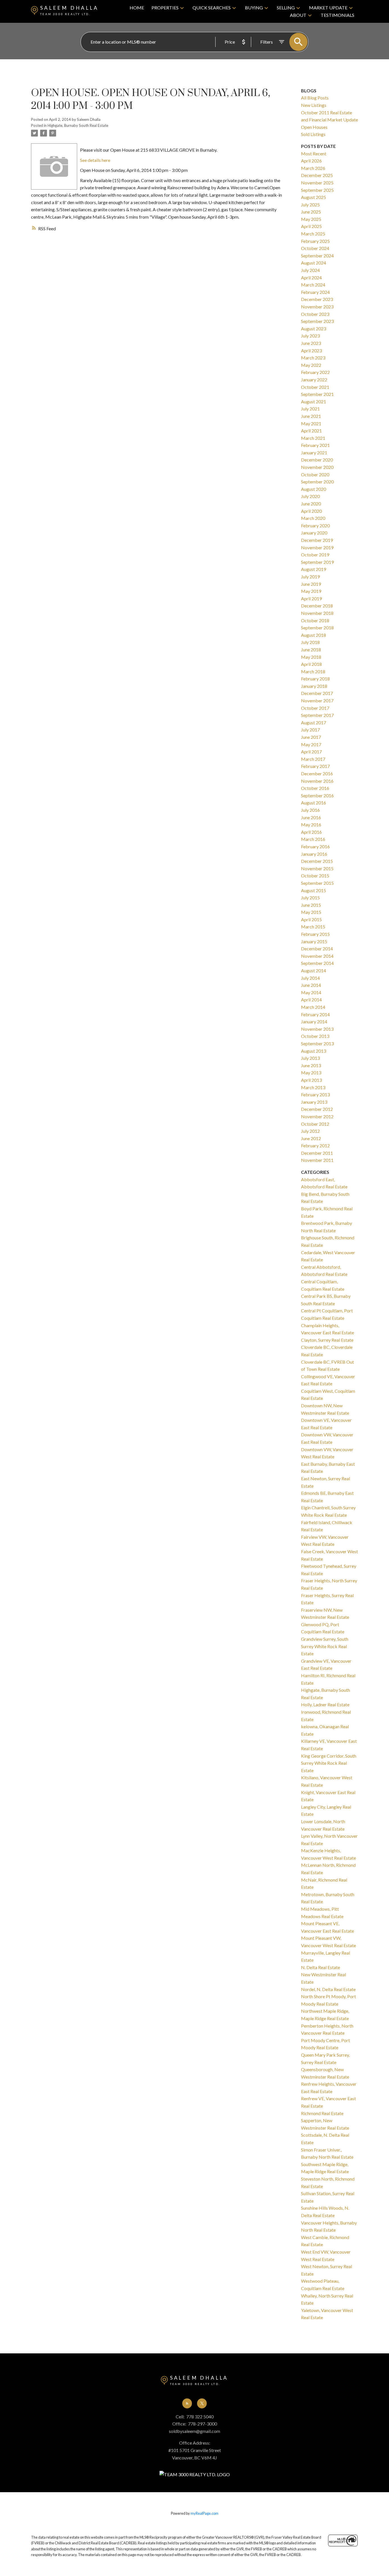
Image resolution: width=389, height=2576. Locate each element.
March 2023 (313, 358)
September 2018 (317, 628)
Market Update (328, 8)
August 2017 (314, 722)
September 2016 (317, 795)
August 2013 (314, 1051)
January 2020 (314, 533)
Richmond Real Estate (322, 2113)
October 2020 (315, 474)
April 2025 (311, 226)
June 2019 (311, 584)
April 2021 (311, 431)
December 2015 (317, 861)
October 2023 (315, 314)
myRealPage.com (204, 2513)
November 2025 (317, 183)
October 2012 (315, 1124)
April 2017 (311, 752)
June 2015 (311, 905)
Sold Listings (313, 134)
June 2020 (311, 504)
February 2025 (315, 241)
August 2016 (314, 803)
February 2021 (315, 445)
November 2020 (317, 467)
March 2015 (313, 927)
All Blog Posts (315, 98)
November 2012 (317, 1116)
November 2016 (317, 781)
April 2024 (311, 277)
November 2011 (317, 1160)
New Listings (314, 105)
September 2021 (317, 394)
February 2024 (315, 292)
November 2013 (317, 1029)
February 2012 (315, 1145)
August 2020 (314, 489)
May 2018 (311, 657)
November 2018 (317, 613)
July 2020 (310, 496)
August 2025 (314, 197)
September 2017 (317, 715)
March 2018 (313, 671)
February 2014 (315, 1014)
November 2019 (317, 547)
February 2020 (315, 525)
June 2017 (311, 737)
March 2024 (313, 285)
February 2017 (315, 766)
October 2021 (315, 387)
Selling (286, 8)
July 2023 (310, 336)
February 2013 (315, 1094)
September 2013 (317, 1043)
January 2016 (314, 854)
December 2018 (317, 606)
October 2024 (315, 248)
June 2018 (311, 649)
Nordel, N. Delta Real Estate (328, 1989)
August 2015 (314, 890)
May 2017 (311, 744)
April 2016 (311, 832)
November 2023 (317, 307)
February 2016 (315, 846)
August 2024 (314, 263)
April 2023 (311, 350)
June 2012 (311, 1138)
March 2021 (313, 438)
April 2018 (311, 664)
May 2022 (311, 365)
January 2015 (314, 941)
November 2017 (317, 701)
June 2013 (311, 1065)
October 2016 (315, 788)
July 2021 (310, 409)
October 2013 (315, 1036)
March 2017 (313, 759)
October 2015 (315, 876)
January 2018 (314, 686)
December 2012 (317, 1109)
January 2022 (314, 380)
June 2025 (311, 212)
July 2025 (310, 205)
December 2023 (317, 299)
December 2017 (317, 693)
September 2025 (317, 190)
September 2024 (317, 256)
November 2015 (317, 868)
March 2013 (313, 1087)
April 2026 (311, 161)
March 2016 (313, 839)
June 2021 (311, 416)
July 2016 (310, 810)
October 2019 (315, 555)
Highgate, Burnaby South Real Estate (78, 125)
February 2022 (315, 372)
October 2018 (315, 620)
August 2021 (314, 401)
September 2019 (317, 562)
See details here (95, 160)
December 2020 (317, 460)
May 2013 (311, 1073)
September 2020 (317, 482)
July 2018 (310, 642)
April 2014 (311, 1000)
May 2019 (311, 591)
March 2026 (313, 168)
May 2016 (311, 825)
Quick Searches (212, 8)
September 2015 (317, 883)
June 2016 (311, 817)
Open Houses (314, 127)
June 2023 (311, 343)
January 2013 (314, 1102)
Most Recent (314, 153)
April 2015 (311, 919)
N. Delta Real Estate (321, 1967)
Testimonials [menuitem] (337, 15)
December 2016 (317, 773)
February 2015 (315, 934)
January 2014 (314, 1021)
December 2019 (317, 540)
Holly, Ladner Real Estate (325, 1704)
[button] (187, 2403)
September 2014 (317, 963)
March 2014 (313, 1007)
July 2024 (310, 270)
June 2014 (311, 985)
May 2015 (311, 912)
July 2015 (310, 897)
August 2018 (314, 635)
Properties (165, 8)
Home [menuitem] (137, 8)
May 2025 (311, 219)
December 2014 (317, 949)
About (298, 15)
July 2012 (310, 1131)
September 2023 (317, 321)
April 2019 (311, 598)
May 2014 (311, 992)
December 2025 (317, 175)
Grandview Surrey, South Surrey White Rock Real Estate (325, 1646)
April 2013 (311, 1080)
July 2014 (310, 978)
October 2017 (315, 708)
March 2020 (313, 518)
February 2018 (315, 679)
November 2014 (317, 956)
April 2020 (311, 511)
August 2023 (314, 329)
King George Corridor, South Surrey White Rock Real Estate (329, 1763)
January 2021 (314, 453)
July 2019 (310, 577)
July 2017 (310, 730)
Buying (254, 8)
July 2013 (310, 1058)
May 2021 (311, 423)
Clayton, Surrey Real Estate (327, 1340)
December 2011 (317, 1153)
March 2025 (313, 234)
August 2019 (314, 569)
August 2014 (314, 970)
